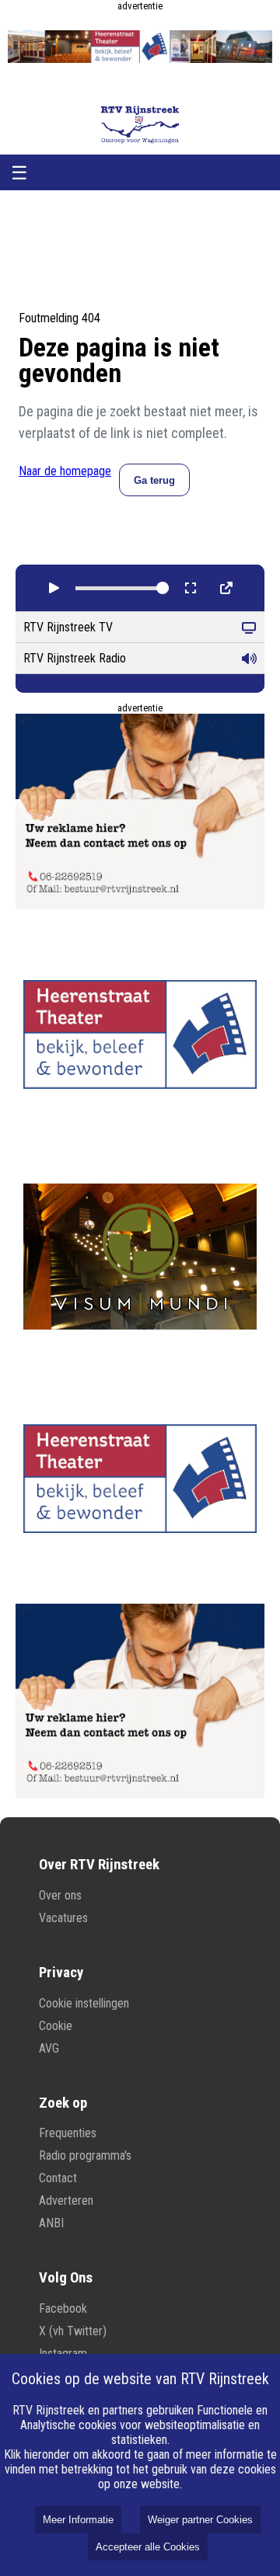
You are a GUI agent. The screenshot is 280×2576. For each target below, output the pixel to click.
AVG (49, 2048)
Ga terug (154, 480)
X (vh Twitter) (73, 2331)
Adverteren (66, 2201)
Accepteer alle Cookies (148, 2547)
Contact (58, 2178)
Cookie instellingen (84, 2003)
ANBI (51, 2223)
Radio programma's (85, 2155)
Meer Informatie (78, 2520)
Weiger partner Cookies (200, 2520)
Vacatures (63, 1918)
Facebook (63, 2308)
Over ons (60, 1895)
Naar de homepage (65, 471)
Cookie (56, 2026)
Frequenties (68, 2133)
